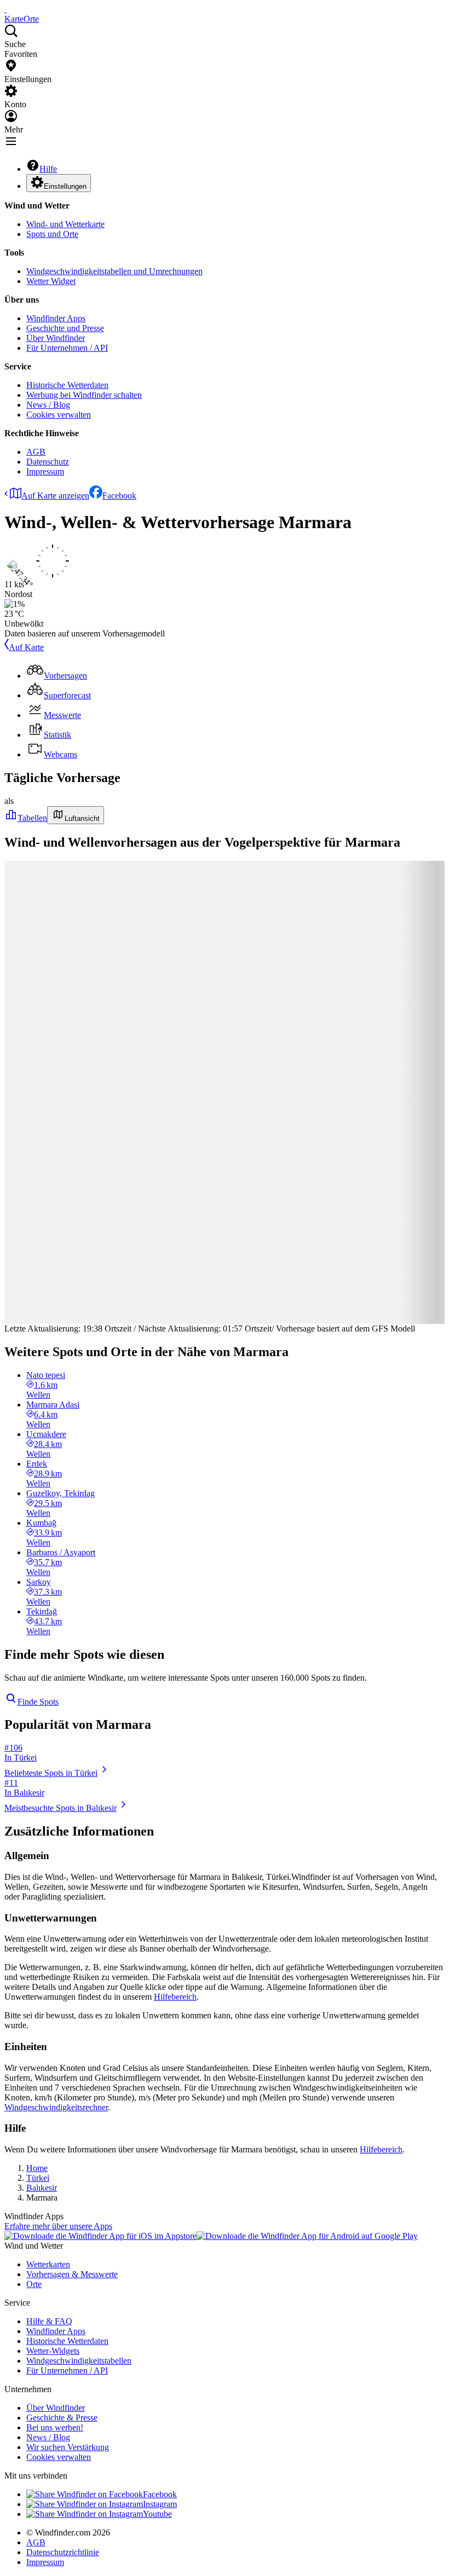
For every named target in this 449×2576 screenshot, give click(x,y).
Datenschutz (48, 462)
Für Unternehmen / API (67, 348)
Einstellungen (65, 186)
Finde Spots (38, 1702)
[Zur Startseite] (5, 9)
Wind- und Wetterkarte (65, 224)
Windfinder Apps (56, 318)
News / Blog (48, 405)
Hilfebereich (175, 1997)
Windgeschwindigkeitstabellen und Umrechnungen (114, 271)
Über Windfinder (56, 338)
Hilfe (48, 169)
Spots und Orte (52, 234)
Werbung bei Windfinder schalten (84, 395)
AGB (36, 452)
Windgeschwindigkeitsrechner (56, 2107)
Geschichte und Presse (65, 328)
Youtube (157, 2514)
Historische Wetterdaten (67, 385)
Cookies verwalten (59, 415)
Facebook (119, 496)
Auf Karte (26, 647)
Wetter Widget (51, 281)
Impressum (45, 471)
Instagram (160, 2504)
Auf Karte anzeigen (55, 496)
